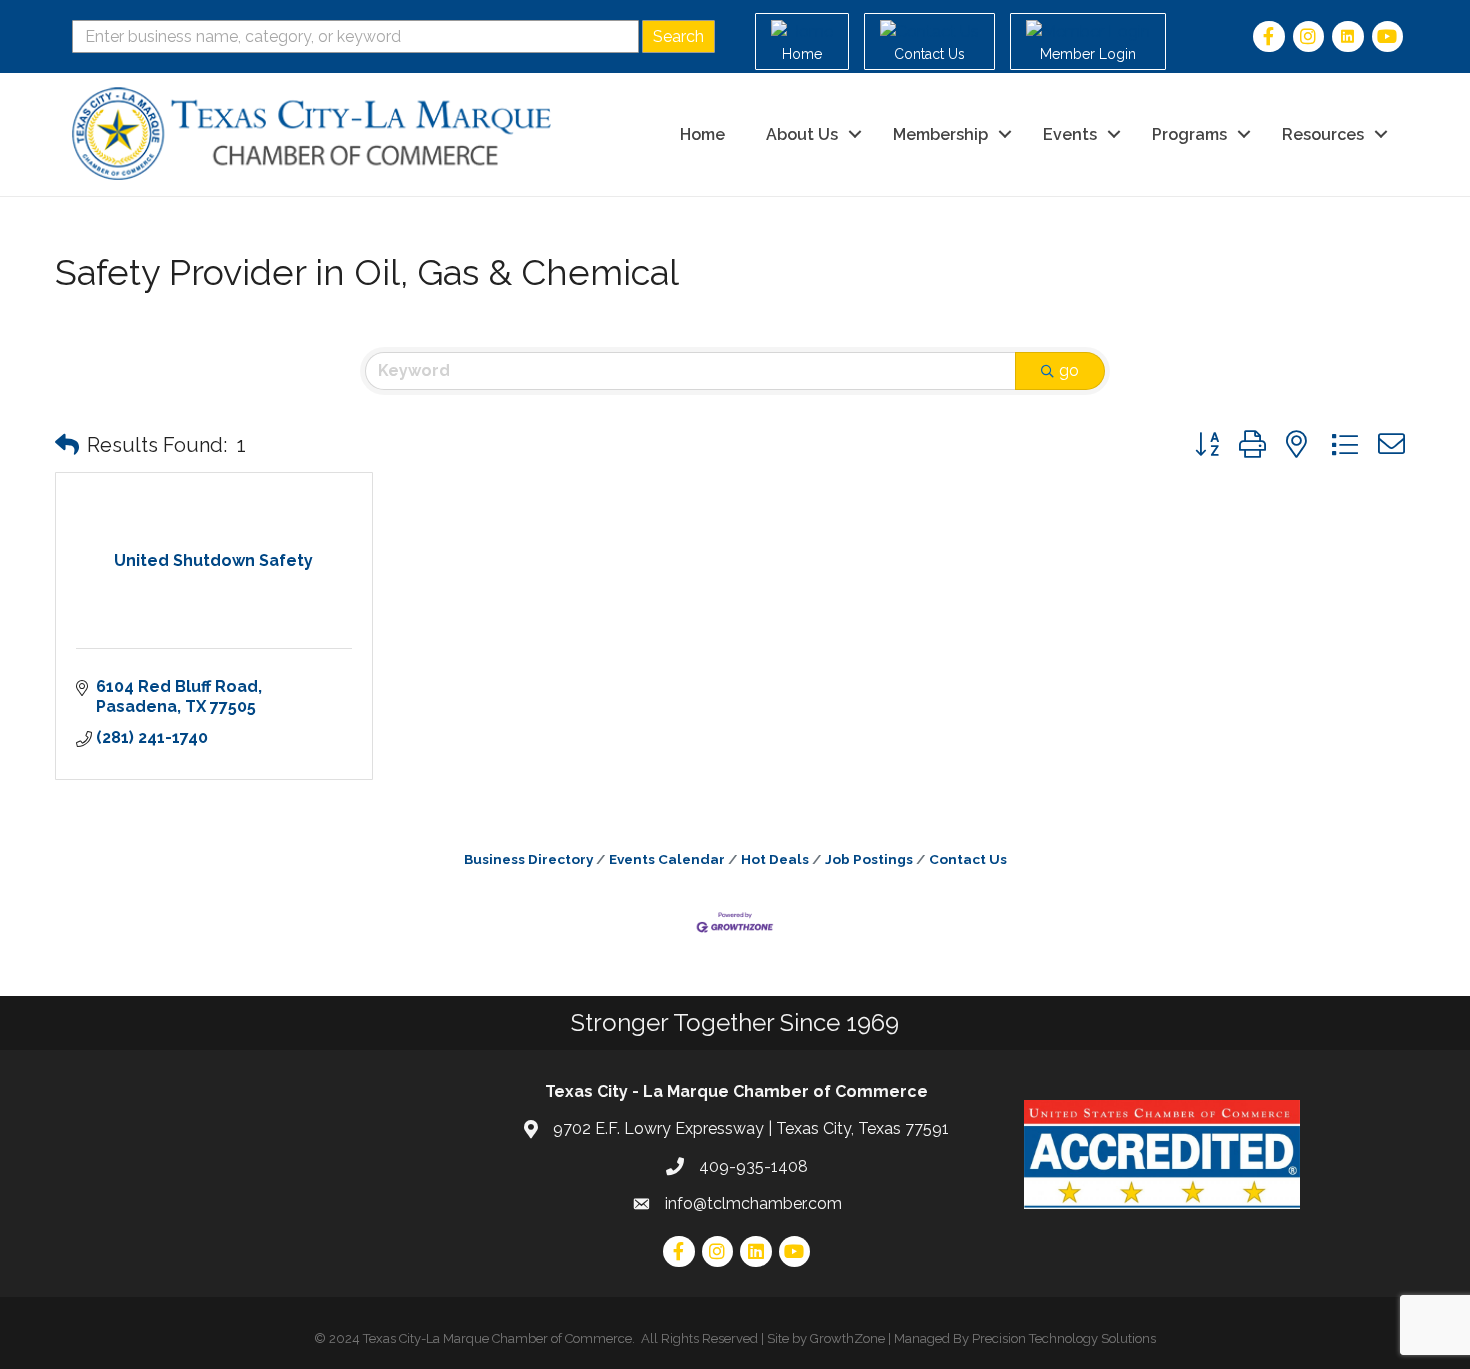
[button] (67, 445)
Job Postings (869, 859)
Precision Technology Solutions (1064, 1338)
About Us (802, 134)
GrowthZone (847, 1338)
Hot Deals (775, 859)
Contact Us (968, 859)
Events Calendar (667, 859)
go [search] (1069, 370)
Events (1070, 134)
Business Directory (528, 859)
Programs (1189, 134)
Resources (1323, 134)
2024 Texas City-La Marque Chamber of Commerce (480, 1338)
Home (702, 134)
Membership (940, 134)
